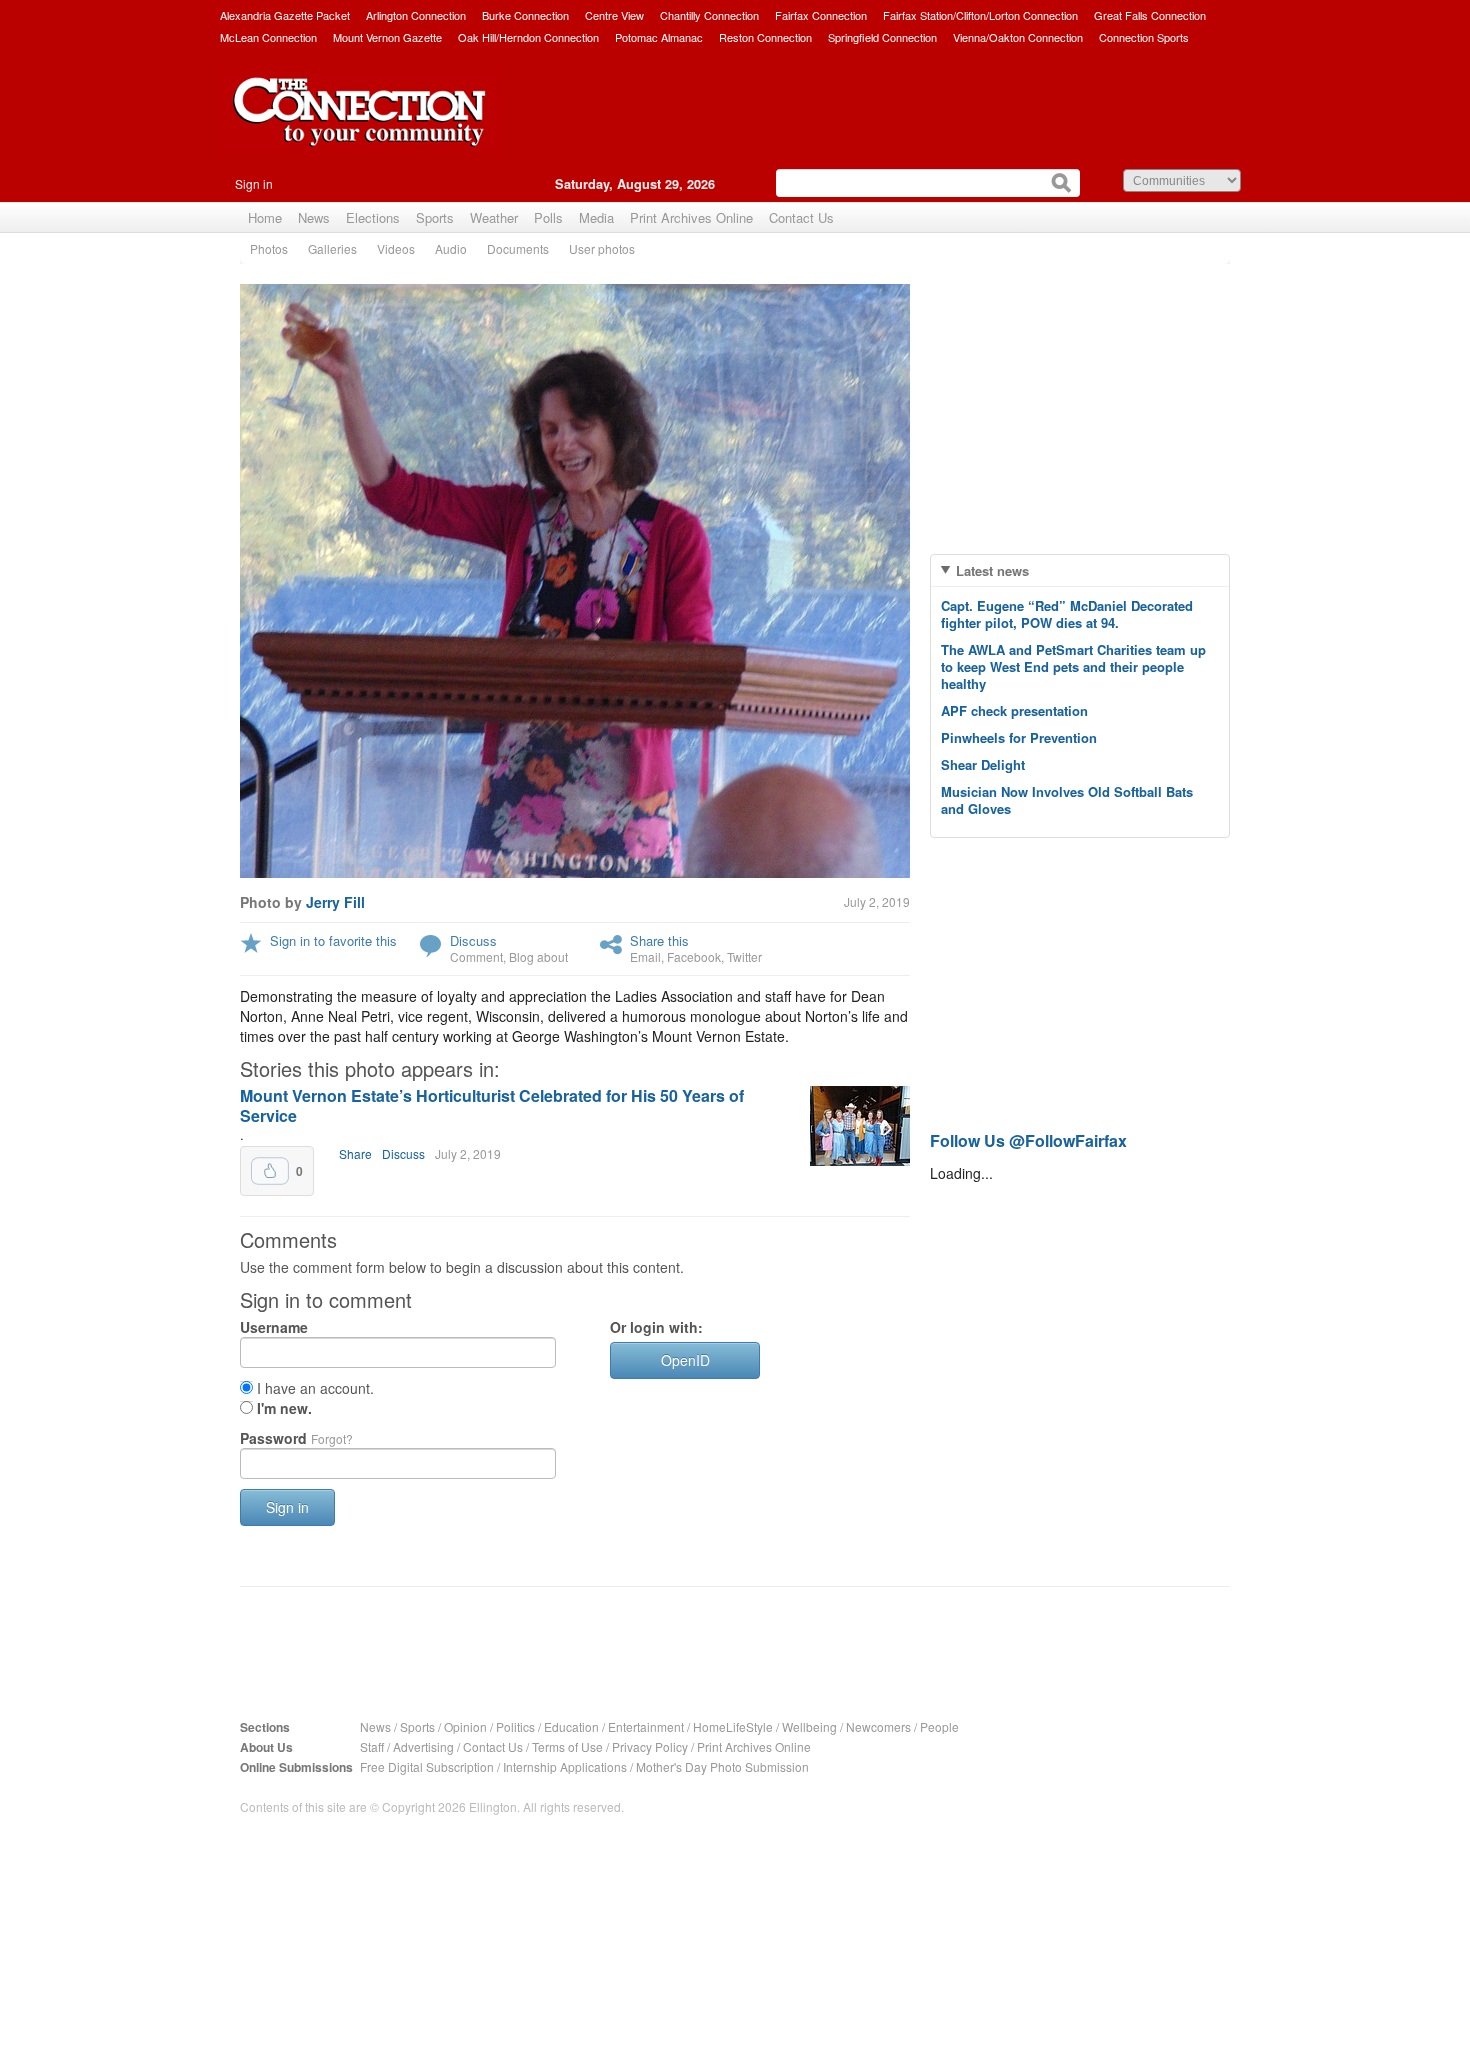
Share (355, 1153)
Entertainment (646, 1726)
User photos (602, 248)
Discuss (473, 940)
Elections (373, 217)
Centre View (614, 15)
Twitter (744, 956)
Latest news (992, 570)
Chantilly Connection (709, 15)
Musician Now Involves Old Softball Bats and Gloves (1067, 800)
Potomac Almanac (659, 37)
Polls (548, 217)
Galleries (332, 248)
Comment (476, 956)
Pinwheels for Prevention (1019, 737)
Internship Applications (565, 1766)
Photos (269, 248)
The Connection (360, 127)
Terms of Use (567, 1746)
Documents (518, 248)
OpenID (685, 1360)
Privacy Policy (650, 1746)
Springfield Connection (882, 37)
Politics (515, 1726)
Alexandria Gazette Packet (285, 15)
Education (571, 1726)
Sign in (254, 183)
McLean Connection (268, 37)
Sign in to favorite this (333, 940)
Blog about (538, 956)
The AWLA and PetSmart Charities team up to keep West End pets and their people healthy (1073, 666)
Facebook (694, 956)
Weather (494, 217)
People (939, 1726)
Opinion (465, 1726)
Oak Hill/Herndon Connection (528, 37)
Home (265, 217)
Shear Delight (983, 764)
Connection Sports (1144, 37)
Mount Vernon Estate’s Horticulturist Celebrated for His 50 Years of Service (492, 1105)
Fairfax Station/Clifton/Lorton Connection (980, 15)
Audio (451, 248)
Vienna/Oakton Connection (1018, 37)
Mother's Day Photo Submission (722, 1766)
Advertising (423, 1746)
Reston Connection (765, 37)
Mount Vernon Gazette (387, 37)
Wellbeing (809, 1726)
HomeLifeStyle (733, 1726)
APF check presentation (1014, 710)
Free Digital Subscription (427, 1766)
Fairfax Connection (821, 15)
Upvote (270, 1171)
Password (296, 1438)
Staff (372, 1746)
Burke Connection (525, 15)
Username (274, 1327)
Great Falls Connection (1150, 15)
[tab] (1080, 570)
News (314, 217)
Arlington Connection (416, 15)
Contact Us (801, 217)
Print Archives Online (691, 217)
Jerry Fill (335, 902)
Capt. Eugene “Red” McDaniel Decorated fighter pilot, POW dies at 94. (1067, 614)
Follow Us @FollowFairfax (1028, 1140)
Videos (396, 248)
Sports (435, 217)
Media (596, 217)
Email (645, 956)
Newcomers (878, 1726)
